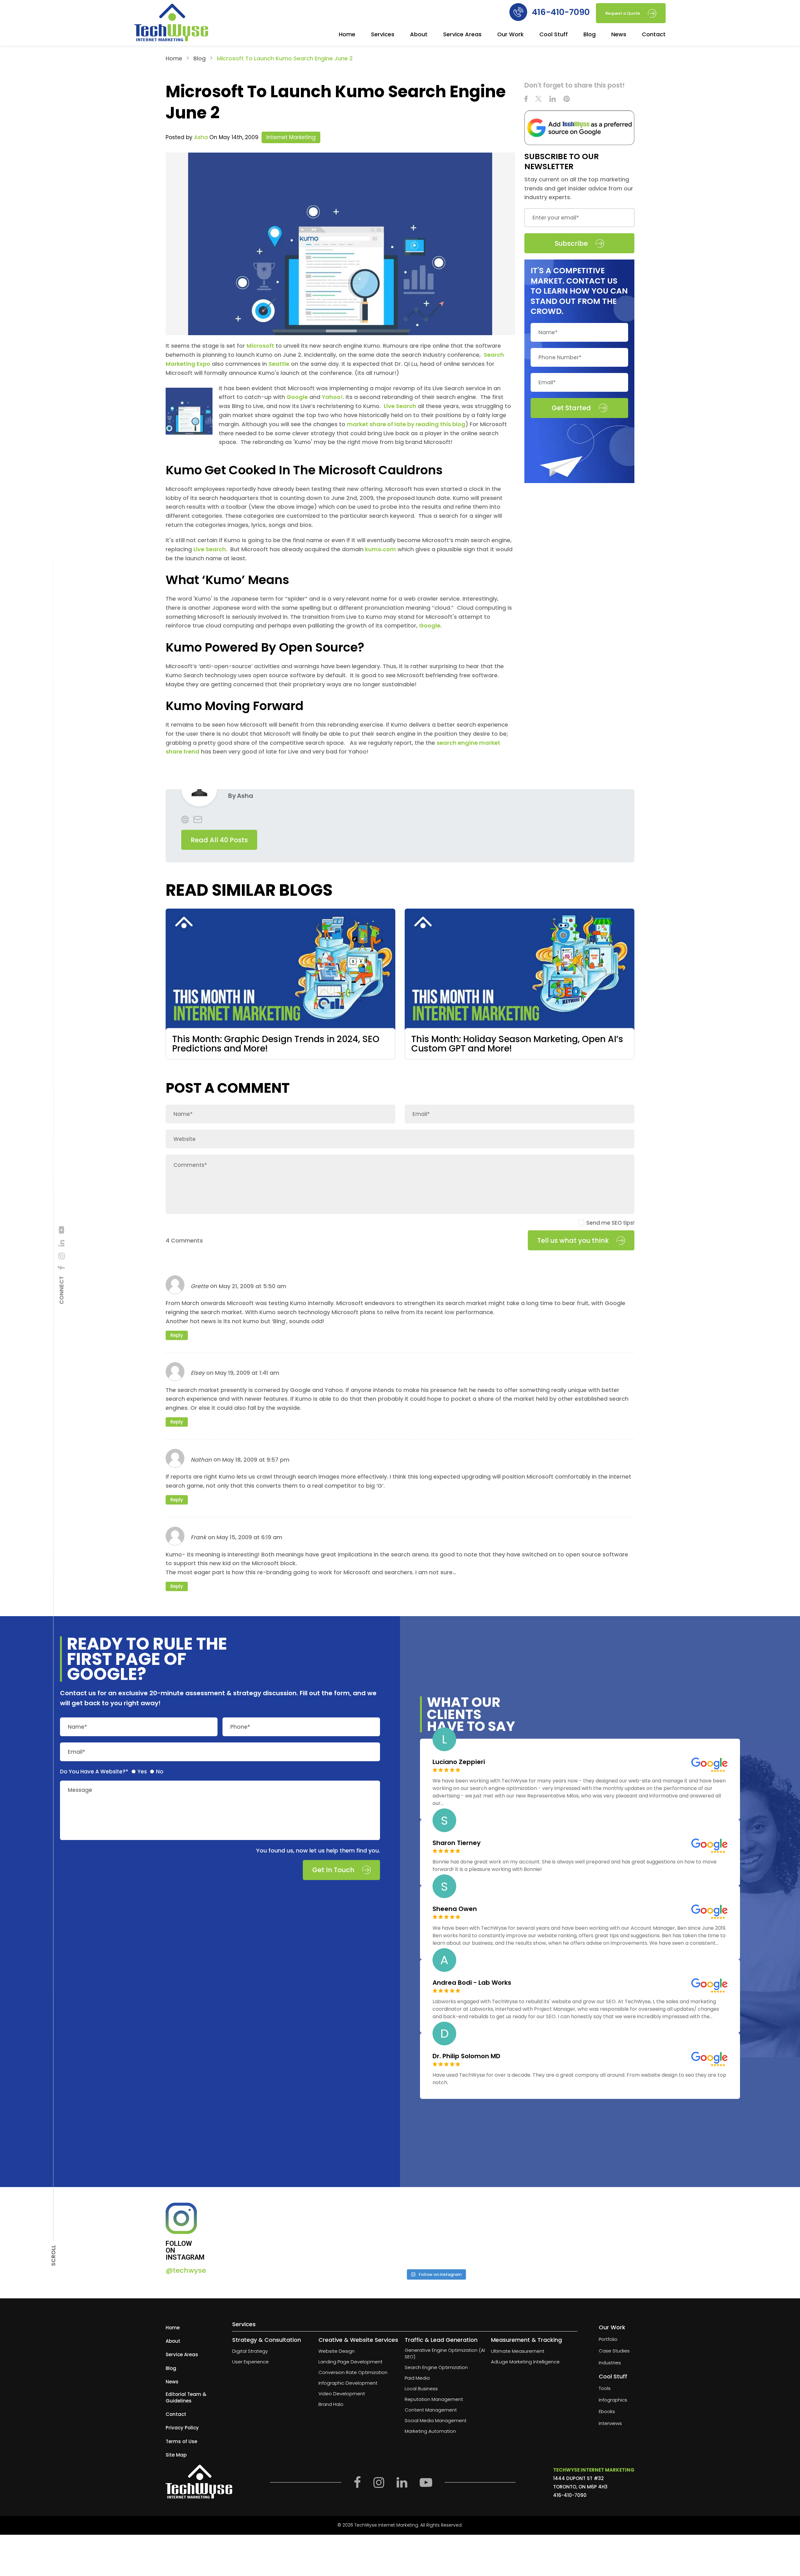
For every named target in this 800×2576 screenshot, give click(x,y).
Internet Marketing (291, 137)
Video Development (342, 2394)
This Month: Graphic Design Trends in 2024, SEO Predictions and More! (276, 1044)
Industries (610, 2363)
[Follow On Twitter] (538, 100)
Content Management (431, 2410)
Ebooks (607, 2412)
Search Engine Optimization (436, 2368)
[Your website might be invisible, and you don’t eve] (285, 2234)
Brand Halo (331, 2405)
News (619, 35)
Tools (605, 2388)
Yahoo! (332, 397)
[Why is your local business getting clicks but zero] (586, 2234)
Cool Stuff (554, 35)
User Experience (250, 2362)
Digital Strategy (250, 2351)
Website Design (337, 2351)
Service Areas (462, 35)
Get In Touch (333, 1870)
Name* (77, 1727)
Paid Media (417, 2378)
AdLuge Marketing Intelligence (525, 2362)
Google (297, 397)
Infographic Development (348, 2383)
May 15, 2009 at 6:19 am (249, 1537)
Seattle (279, 364)
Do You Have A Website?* (94, 1772)
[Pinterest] (567, 100)
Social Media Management (436, 2421)
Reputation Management (434, 2400)
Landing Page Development (350, 2362)
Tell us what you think (573, 1240)
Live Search (400, 406)
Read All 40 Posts (219, 840)
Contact (654, 35)
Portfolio (608, 2339)
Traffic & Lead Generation (441, 2340)
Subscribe (571, 243)
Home (347, 35)
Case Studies (614, 2351)
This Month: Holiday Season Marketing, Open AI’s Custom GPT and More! (517, 1044)
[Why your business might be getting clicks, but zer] (486, 2234)
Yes (142, 1772)
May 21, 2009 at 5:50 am (252, 1286)
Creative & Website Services (358, 2340)
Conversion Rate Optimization (353, 2373)
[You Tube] (62, 1230)
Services (383, 35)
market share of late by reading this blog (406, 424)
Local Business (421, 2389)
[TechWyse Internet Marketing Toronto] (171, 23)
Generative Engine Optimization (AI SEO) (445, 2354)
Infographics (613, 2400)
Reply (177, 1335)
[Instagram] (62, 1256)
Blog (590, 35)
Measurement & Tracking (526, 2340)
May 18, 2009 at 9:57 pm (256, 1460)
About (419, 35)
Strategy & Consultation (267, 2340)
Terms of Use (181, 2441)
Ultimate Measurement (518, 2351)
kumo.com (380, 549)
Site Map (176, 2455)
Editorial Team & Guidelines (186, 2397)
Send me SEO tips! (610, 1223)
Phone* (240, 1727)
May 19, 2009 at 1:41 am (247, 1373)
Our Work (510, 35)
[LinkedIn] (62, 1243)
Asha (201, 137)
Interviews (610, 2423)
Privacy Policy (182, 2428)
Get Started (571, 408)
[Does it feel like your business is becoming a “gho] (385, 2234)
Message (80, 1790)
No (160, 1772)
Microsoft (260, 346)
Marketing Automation (430, 2431)
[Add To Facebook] (62, 1268)
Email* (77, 1752)
